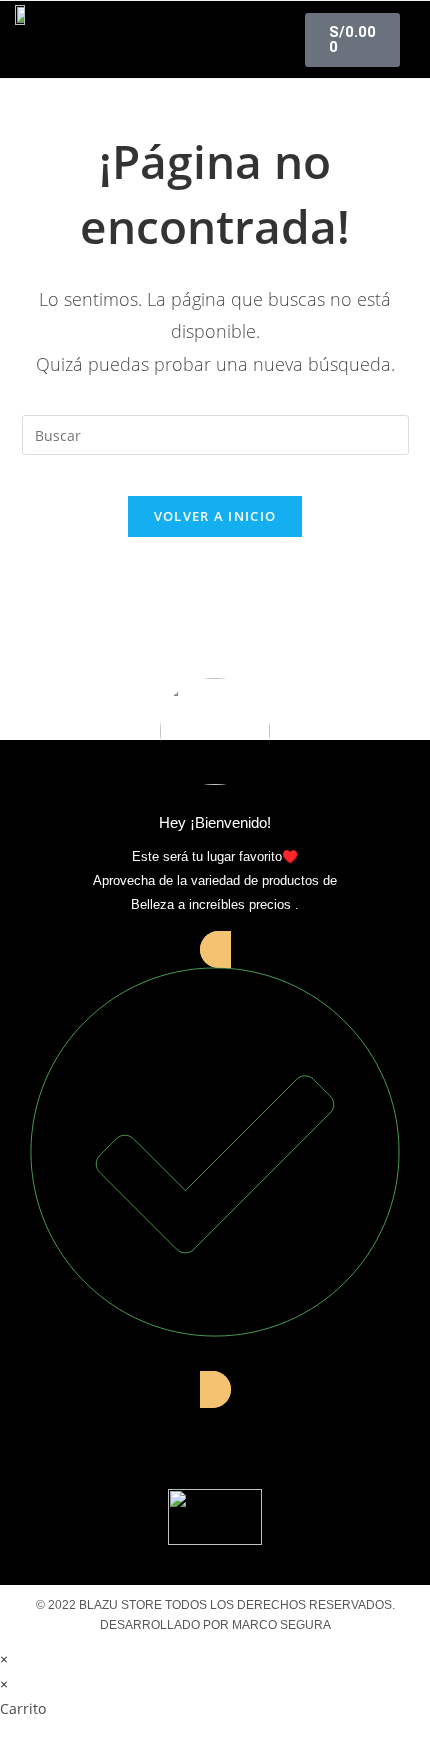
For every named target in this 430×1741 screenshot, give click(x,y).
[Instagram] (215, 1437)
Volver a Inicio (215, 516)
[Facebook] (143, 1437)
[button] (215, 39)
